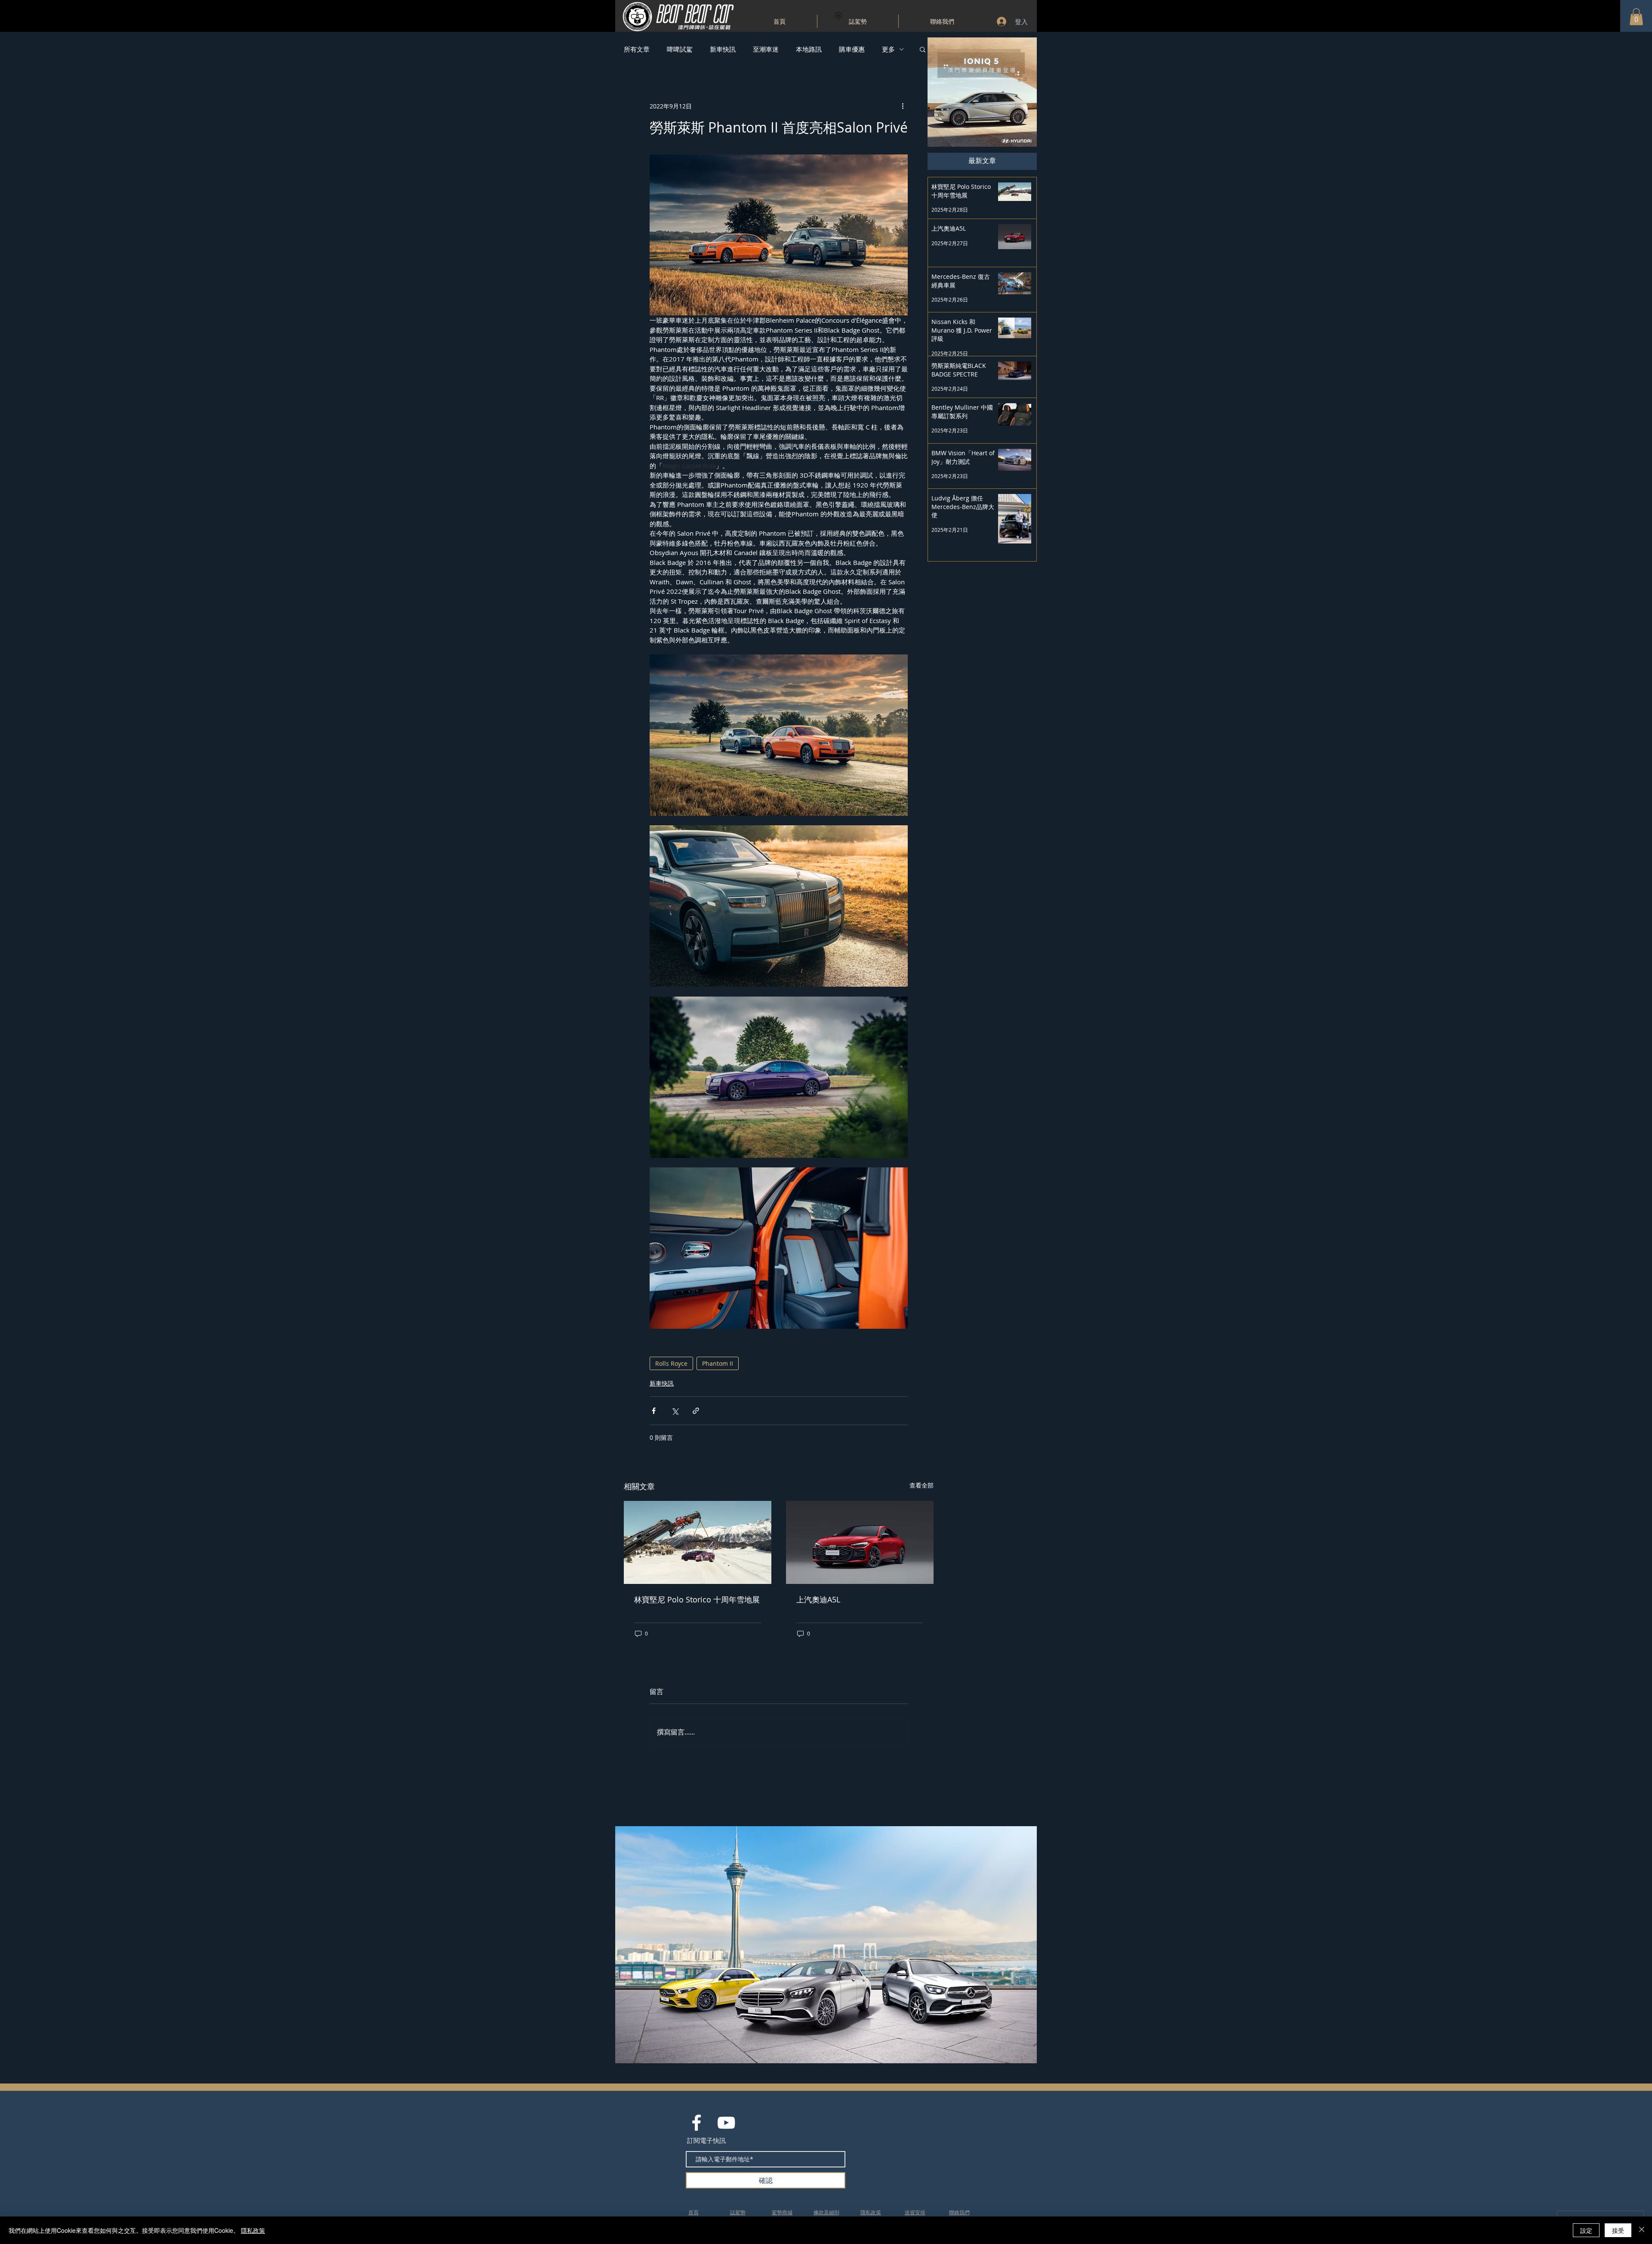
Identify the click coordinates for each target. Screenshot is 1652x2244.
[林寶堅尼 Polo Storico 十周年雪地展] (698, 1542)
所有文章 (637, 49)
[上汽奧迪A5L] (860, 1542)
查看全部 (922, 1485)
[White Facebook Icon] (697, 2123)
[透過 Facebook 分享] (654, 1411)
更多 (888, 49)
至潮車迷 (766, 49)
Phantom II (718, 1363)
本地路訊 (809, 49)
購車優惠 (852, 49)
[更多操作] (903, 106)
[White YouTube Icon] (726, 2123)
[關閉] (1642, 2230)
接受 (1618, 2230)
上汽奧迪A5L (818, 1599)
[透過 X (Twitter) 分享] (675, 1411)
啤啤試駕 (680, 49)
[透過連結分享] (696, 1411)
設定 (1586, 2230)
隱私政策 (253, 2230)
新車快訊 (723, 49)
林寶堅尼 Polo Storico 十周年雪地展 (697, 1599)
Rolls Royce (671, 1363)
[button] (1636, 17)
